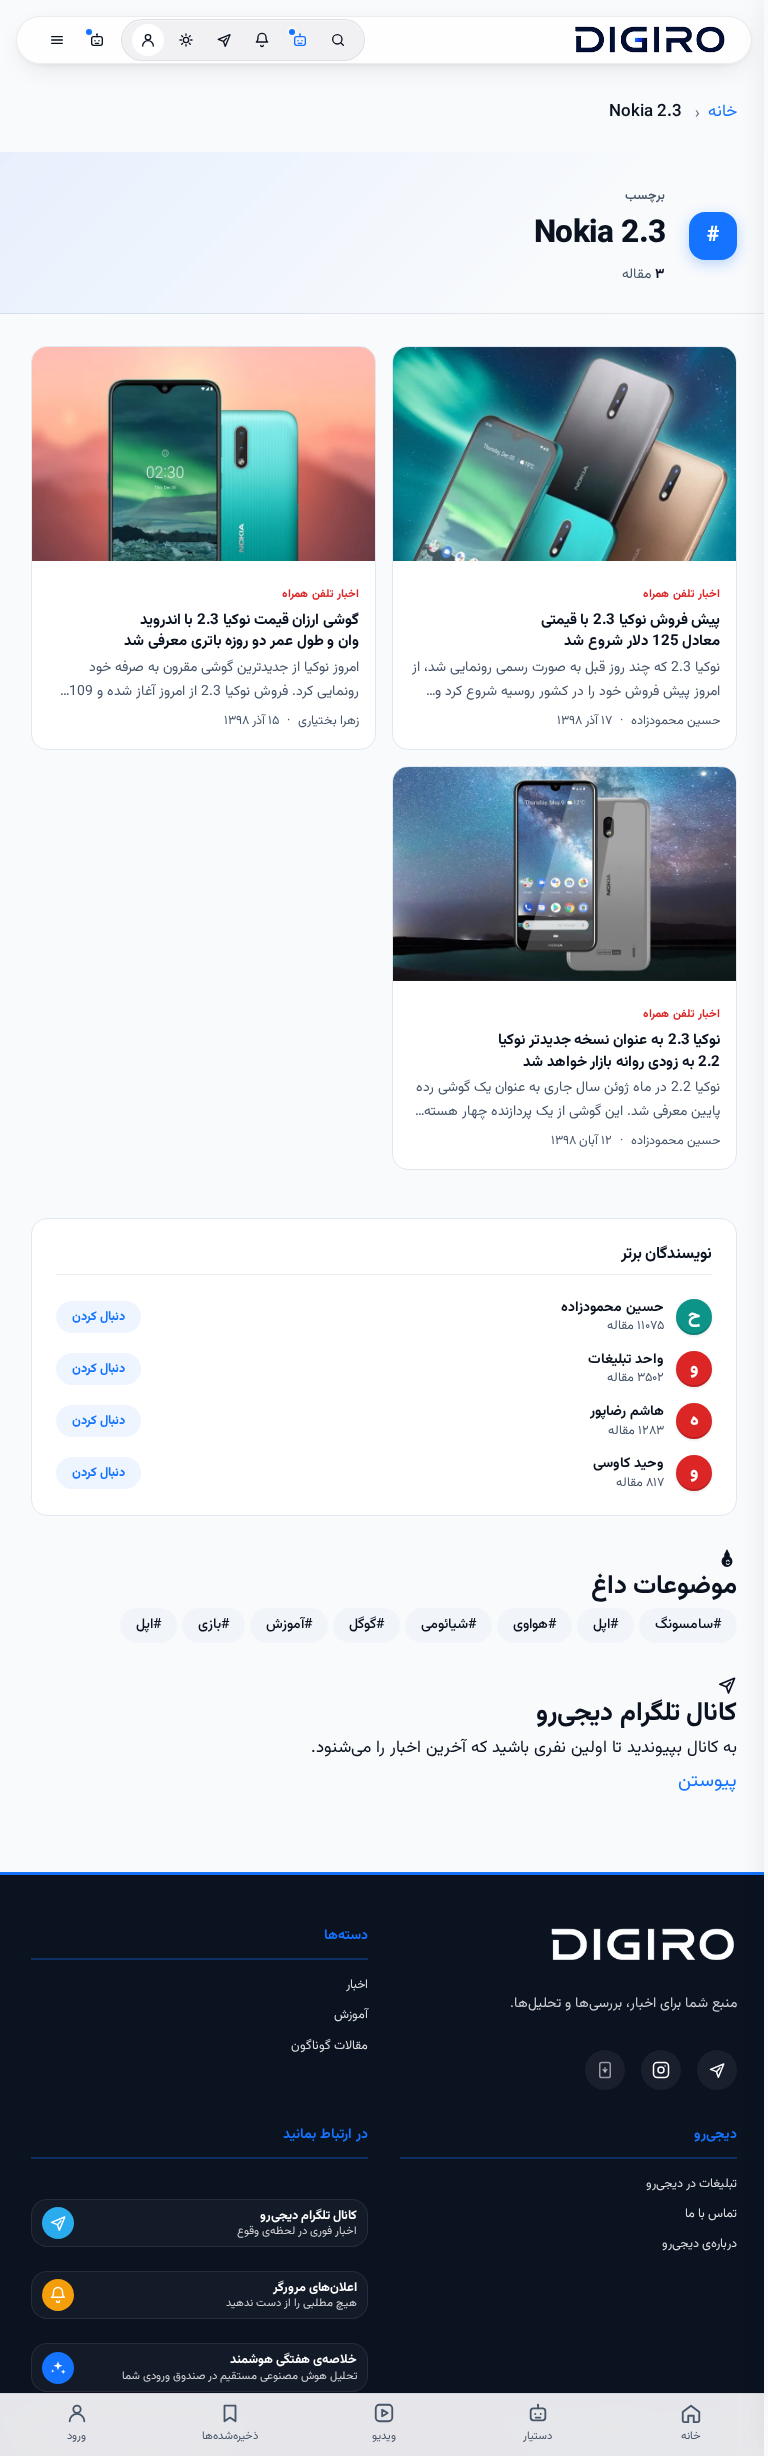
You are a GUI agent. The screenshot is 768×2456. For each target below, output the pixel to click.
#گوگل (366, 1625)
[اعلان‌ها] (262, 40)
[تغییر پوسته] (186, 40)
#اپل (605, 1625)
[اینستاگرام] (661, 2070)
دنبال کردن (98, 1317)
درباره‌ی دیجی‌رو (699, 2244)
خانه (722, 112)
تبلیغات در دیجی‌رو (691, 2184)
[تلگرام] (717, 2070)
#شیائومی (448, 1625)
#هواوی (534, 1625)
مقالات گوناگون (329, 2046)
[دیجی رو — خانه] (650, 40)
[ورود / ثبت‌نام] (148, 40)
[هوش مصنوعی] (300, 40)
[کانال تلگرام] (224, 40)
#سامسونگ (688, 1625)
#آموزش (289, 1625)
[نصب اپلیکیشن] (605, 2070)
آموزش (351, 2015)
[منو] (57, 40)
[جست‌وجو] (338, 40)
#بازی (213, 1625)
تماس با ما (711, 2214)
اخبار (357, 1985)
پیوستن (707, 1781)
